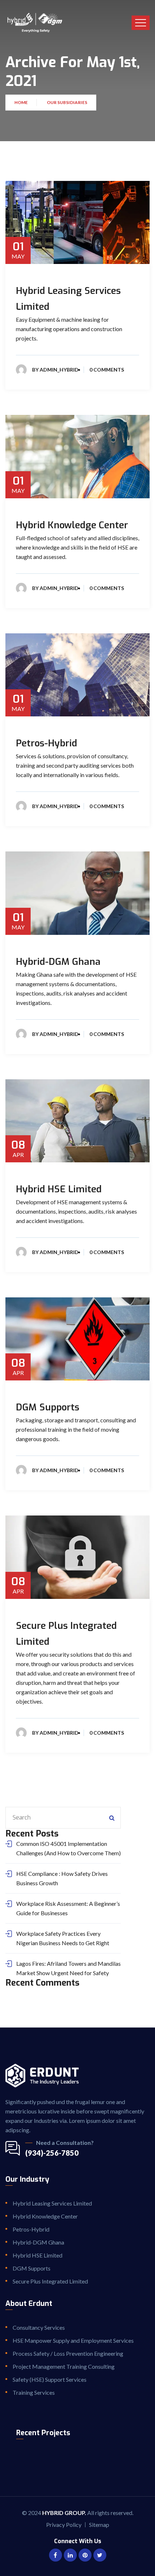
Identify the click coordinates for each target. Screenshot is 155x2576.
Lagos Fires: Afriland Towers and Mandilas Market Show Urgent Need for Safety (68, 1968)
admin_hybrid (59, 370)
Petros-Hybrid (46, 743)
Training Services (34, 2392)
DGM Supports (48, 1407)
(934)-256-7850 (52, 2153)
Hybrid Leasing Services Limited (52, 2203)
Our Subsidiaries (67, 102)
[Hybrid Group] (35, 23)
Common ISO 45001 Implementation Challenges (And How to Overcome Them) (68, 1848)
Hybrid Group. (64, 2513)
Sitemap (99, 2525)
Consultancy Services (39, 2327)
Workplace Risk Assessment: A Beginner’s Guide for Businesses (68, 1908)
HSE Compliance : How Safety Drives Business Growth (62, 1878)
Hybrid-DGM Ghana (58, 962)
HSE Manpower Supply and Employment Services (73, 2340)
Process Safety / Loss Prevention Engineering (68, 2353)
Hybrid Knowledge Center (72, 525)
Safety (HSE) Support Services (50, 2379)
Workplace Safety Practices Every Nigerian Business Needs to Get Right (63, 1938)
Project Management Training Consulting (64, 2366)
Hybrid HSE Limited (59, 1189)
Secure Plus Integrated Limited (50, 2281)
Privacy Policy (64, 2525)
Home (22, 102)
